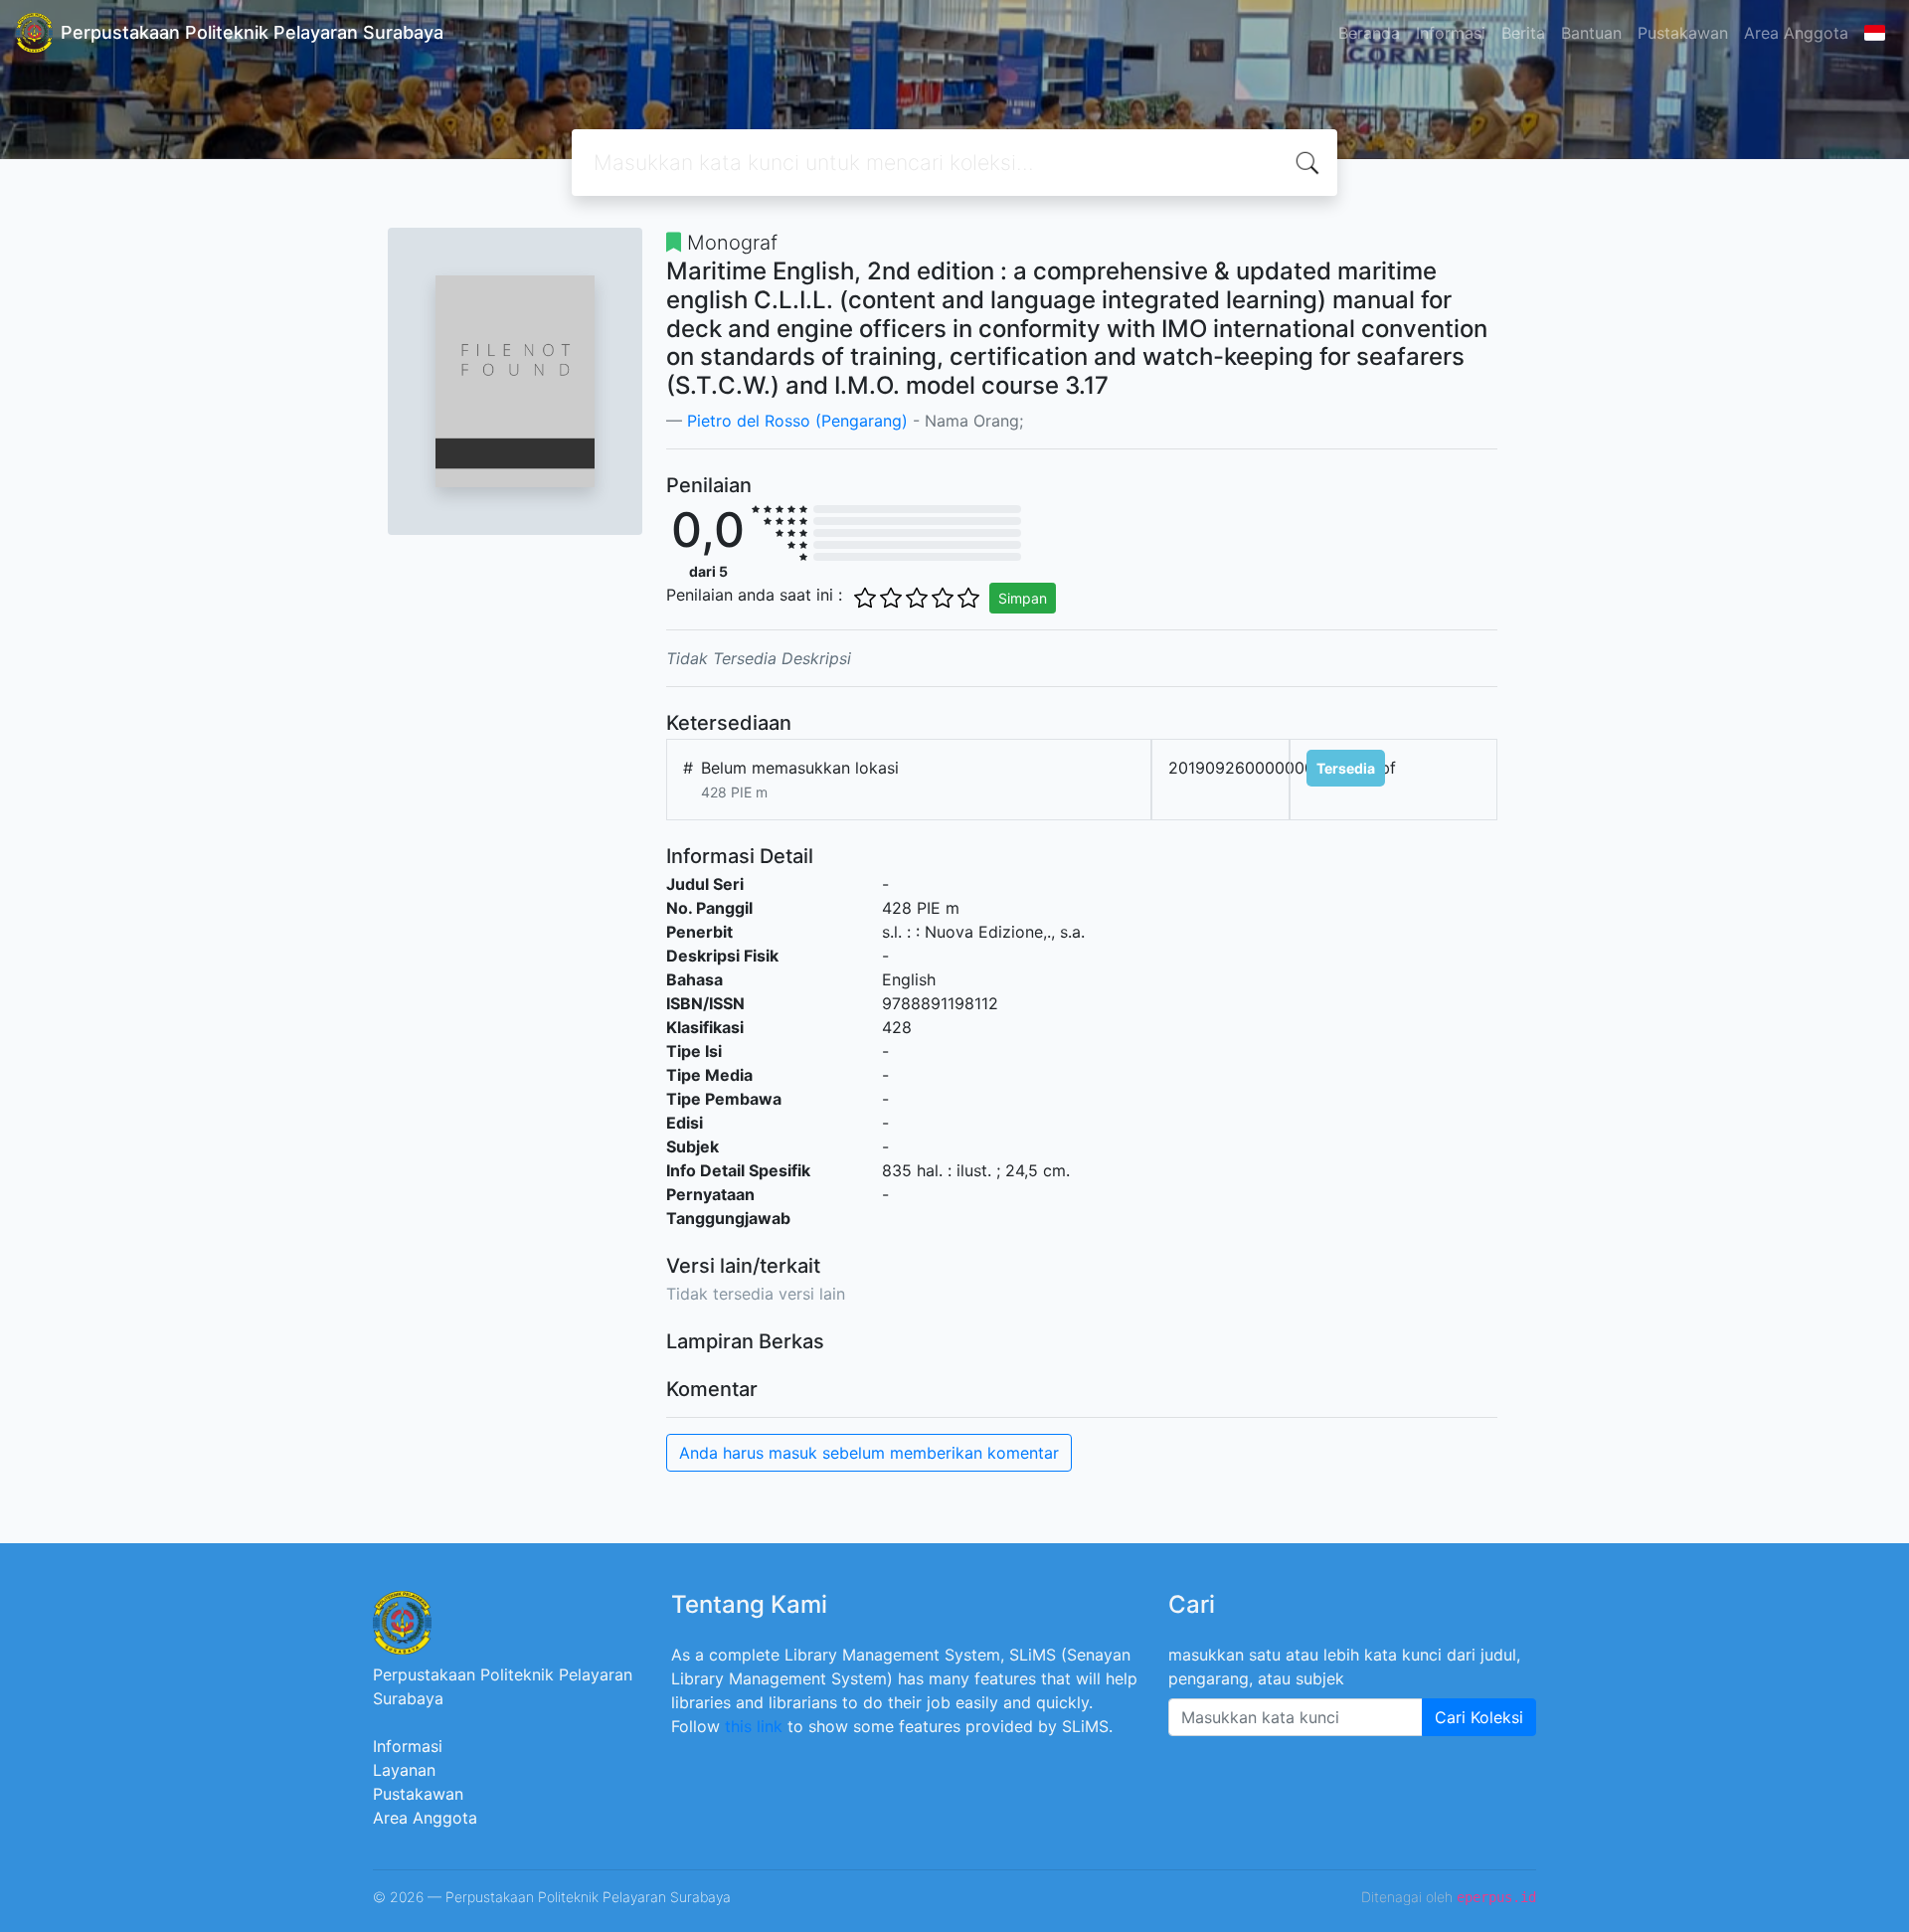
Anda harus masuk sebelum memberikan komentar (869, 1453)
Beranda (1369, 33)
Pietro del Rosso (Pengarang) (797, 421)
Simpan (1023, 598)
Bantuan (1591, 33)
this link (754, 1726)
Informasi (1451, 33)
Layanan (404, 1770)
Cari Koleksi (1479, 1717)
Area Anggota (1796, 33)
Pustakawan (1683, 33)
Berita (1523, 33)
